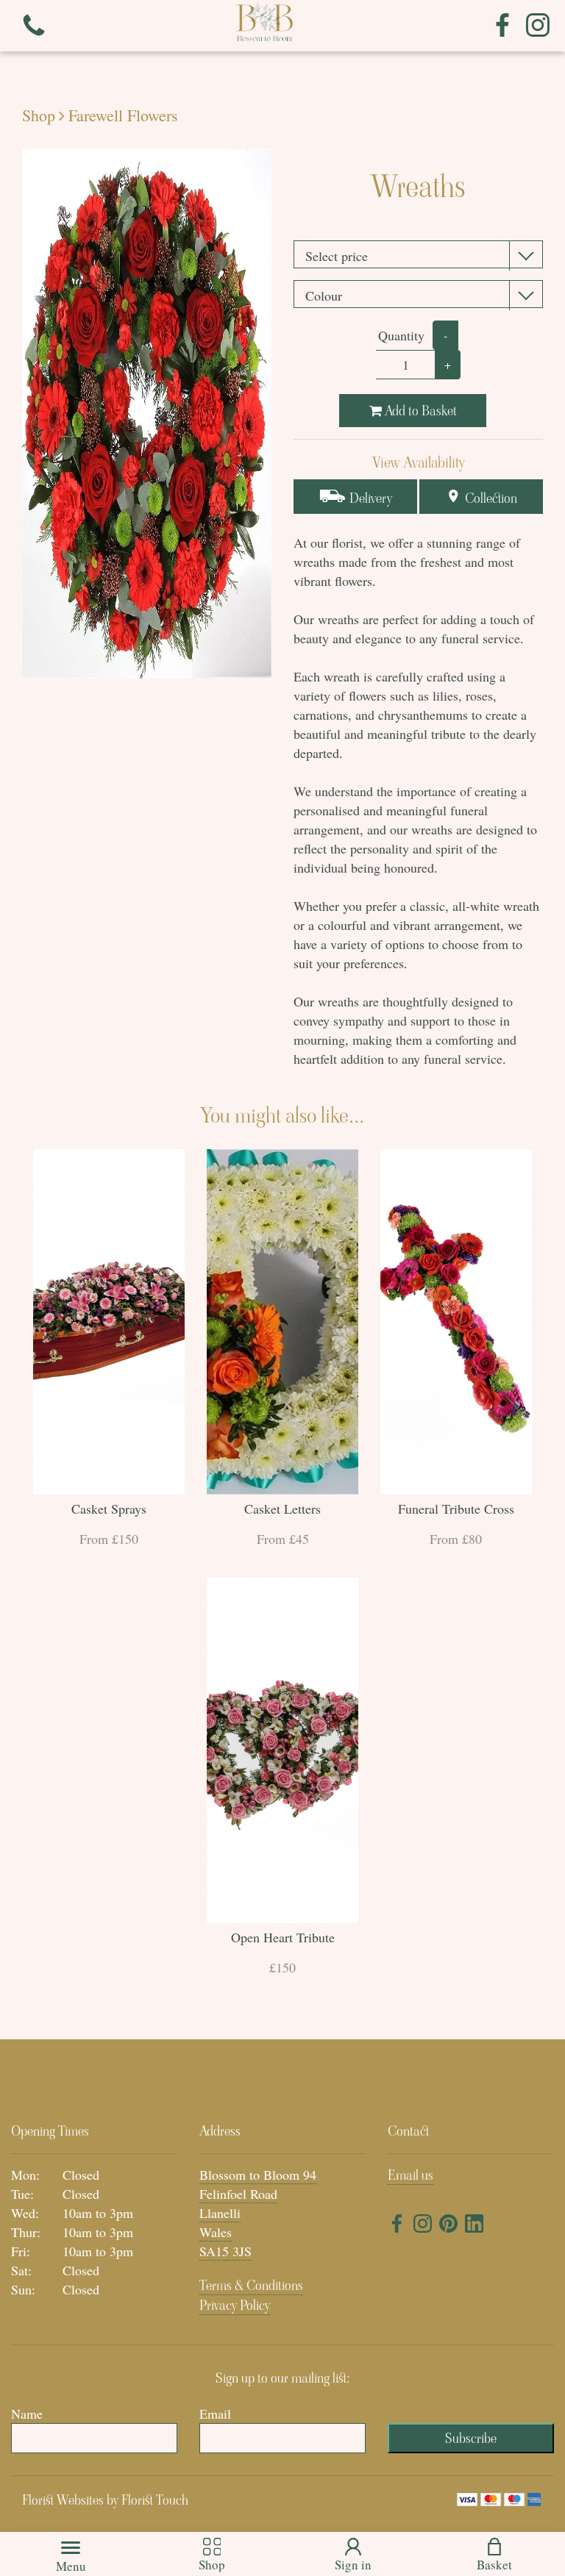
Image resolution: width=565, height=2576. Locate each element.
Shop (39, 115)
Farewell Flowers (123, 115)
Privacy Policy (235, 2305)
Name (27, 2414)
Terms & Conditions (251, 2285)
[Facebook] (502, 26)
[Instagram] (538, 26)
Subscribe (471, 2438)
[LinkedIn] (474, 2226)
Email (215, 2414)
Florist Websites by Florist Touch (105, 2500)
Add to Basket (419, 411)
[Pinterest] (448, 2226)
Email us (411, 2175)
